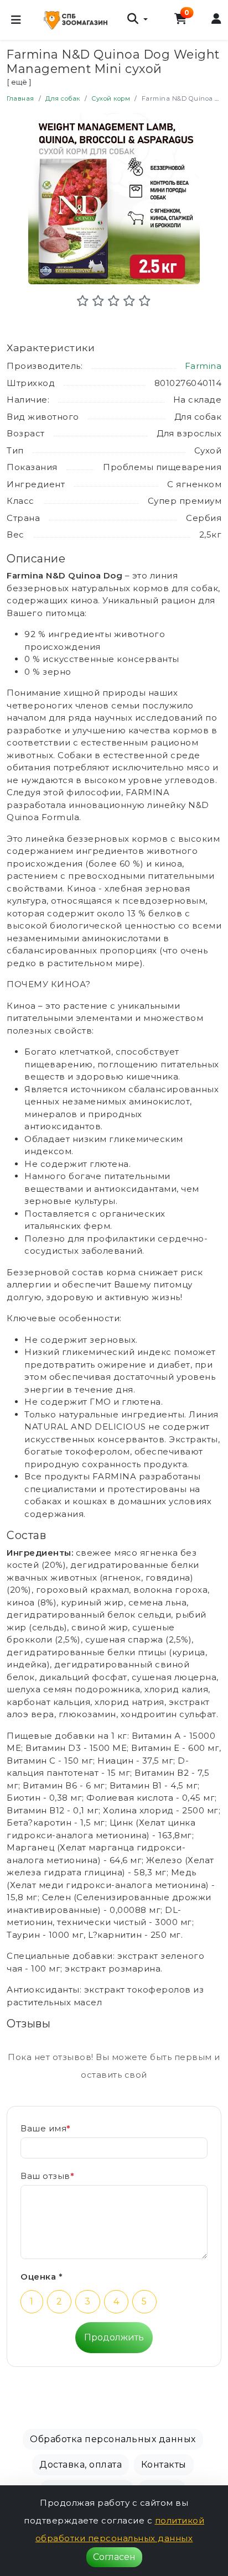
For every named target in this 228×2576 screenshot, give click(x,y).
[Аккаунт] (217, 20)
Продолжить (114, 2337)
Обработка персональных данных (113, 2439)
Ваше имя (46, 2128)
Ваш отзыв (47, 2176)
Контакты (164, 2465)
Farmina (203, 366)
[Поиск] (137, 20)
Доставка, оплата (81, 2465)
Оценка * (42, 2277)
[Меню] (16, 20)
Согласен (114, 2557)
